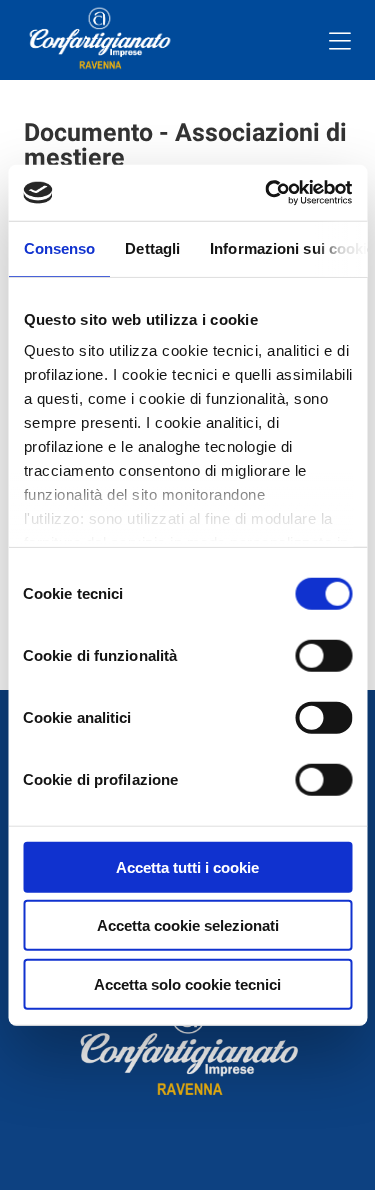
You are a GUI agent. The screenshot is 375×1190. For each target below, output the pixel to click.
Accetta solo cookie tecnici (187, 983)
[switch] (323, 655)
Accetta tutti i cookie (187, 866)
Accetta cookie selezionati (188, 925)
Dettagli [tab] (152, 247)
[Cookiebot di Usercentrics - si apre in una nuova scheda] (267, 193)
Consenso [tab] (59, 247)
